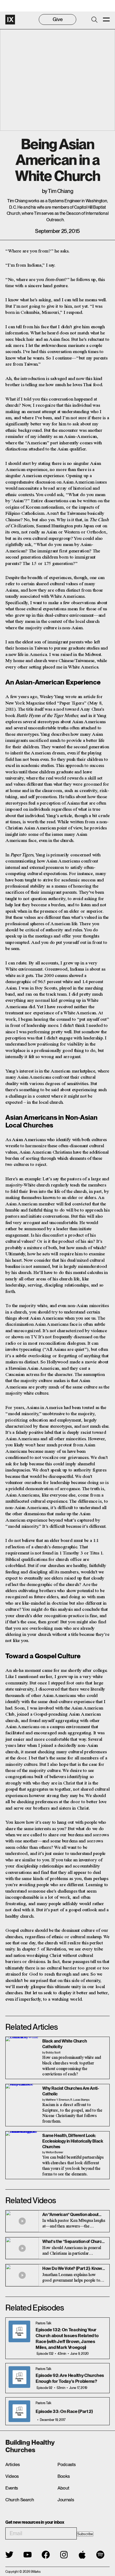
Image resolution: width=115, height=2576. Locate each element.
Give (58, 19)
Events (12, 2488)
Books (64, 2476)
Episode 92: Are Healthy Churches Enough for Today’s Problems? (70, 2378)
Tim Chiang (60, 191)
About (63, 2488)
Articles (12, 2464)
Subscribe (85, 2534)
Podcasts (66, 2464)
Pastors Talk (43, 2323)
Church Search (20, 2500)
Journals (66, 2500)
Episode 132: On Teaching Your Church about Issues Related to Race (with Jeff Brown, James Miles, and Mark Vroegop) (67, 2338)
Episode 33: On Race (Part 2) (64, 2411)
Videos (12, 2476)
